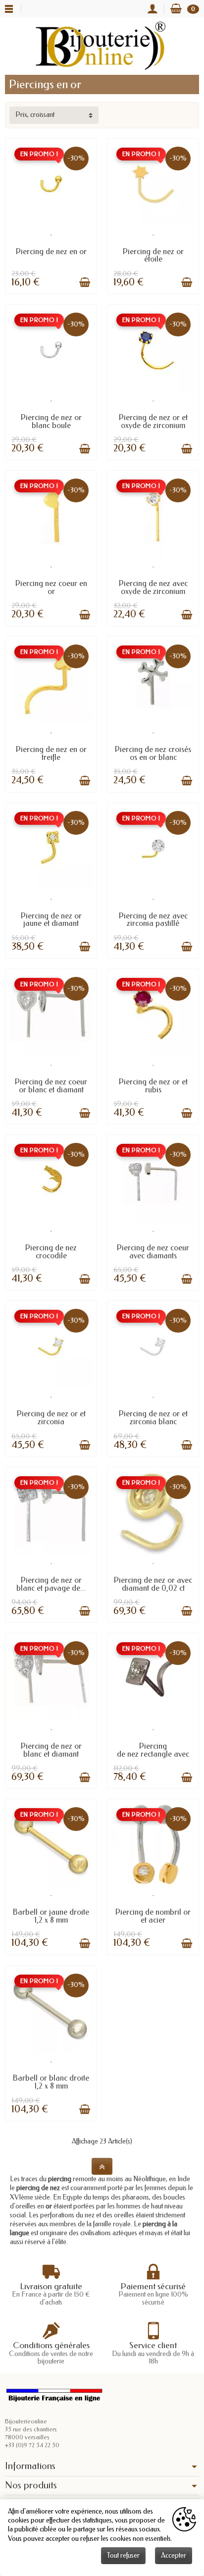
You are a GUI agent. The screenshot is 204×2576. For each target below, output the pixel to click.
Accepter (174, 2555)
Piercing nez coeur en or (51, 587)
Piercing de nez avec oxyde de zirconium (153, 587)
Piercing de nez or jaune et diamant (51, 920)
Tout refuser (123, 2555)
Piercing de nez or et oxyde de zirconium (153, 421)
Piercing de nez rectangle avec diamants (153, 1754)
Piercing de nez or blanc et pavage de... (51, 1584)
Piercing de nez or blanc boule (51, 421)
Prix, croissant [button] (35, 115)
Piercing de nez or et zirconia (51, 1418)
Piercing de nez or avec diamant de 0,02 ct (153, 1584)
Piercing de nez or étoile (153, 255)
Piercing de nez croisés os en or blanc (153, 753)
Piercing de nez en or (51, 251)
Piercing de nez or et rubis (153, 1086)
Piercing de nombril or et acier (153, 1916)
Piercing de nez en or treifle (51, 753)
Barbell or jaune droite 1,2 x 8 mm (51, 1916)
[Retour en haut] (102, 2166)
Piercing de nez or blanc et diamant (51, 1750)
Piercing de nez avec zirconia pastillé (153, 920)
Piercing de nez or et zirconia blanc (153, 1418)
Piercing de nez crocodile (51, 1252)
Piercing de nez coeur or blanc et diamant (51, 1086)
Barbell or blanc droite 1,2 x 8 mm (51, 2082)
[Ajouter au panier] (85, 282)
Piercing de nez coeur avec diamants (153, 1252)
